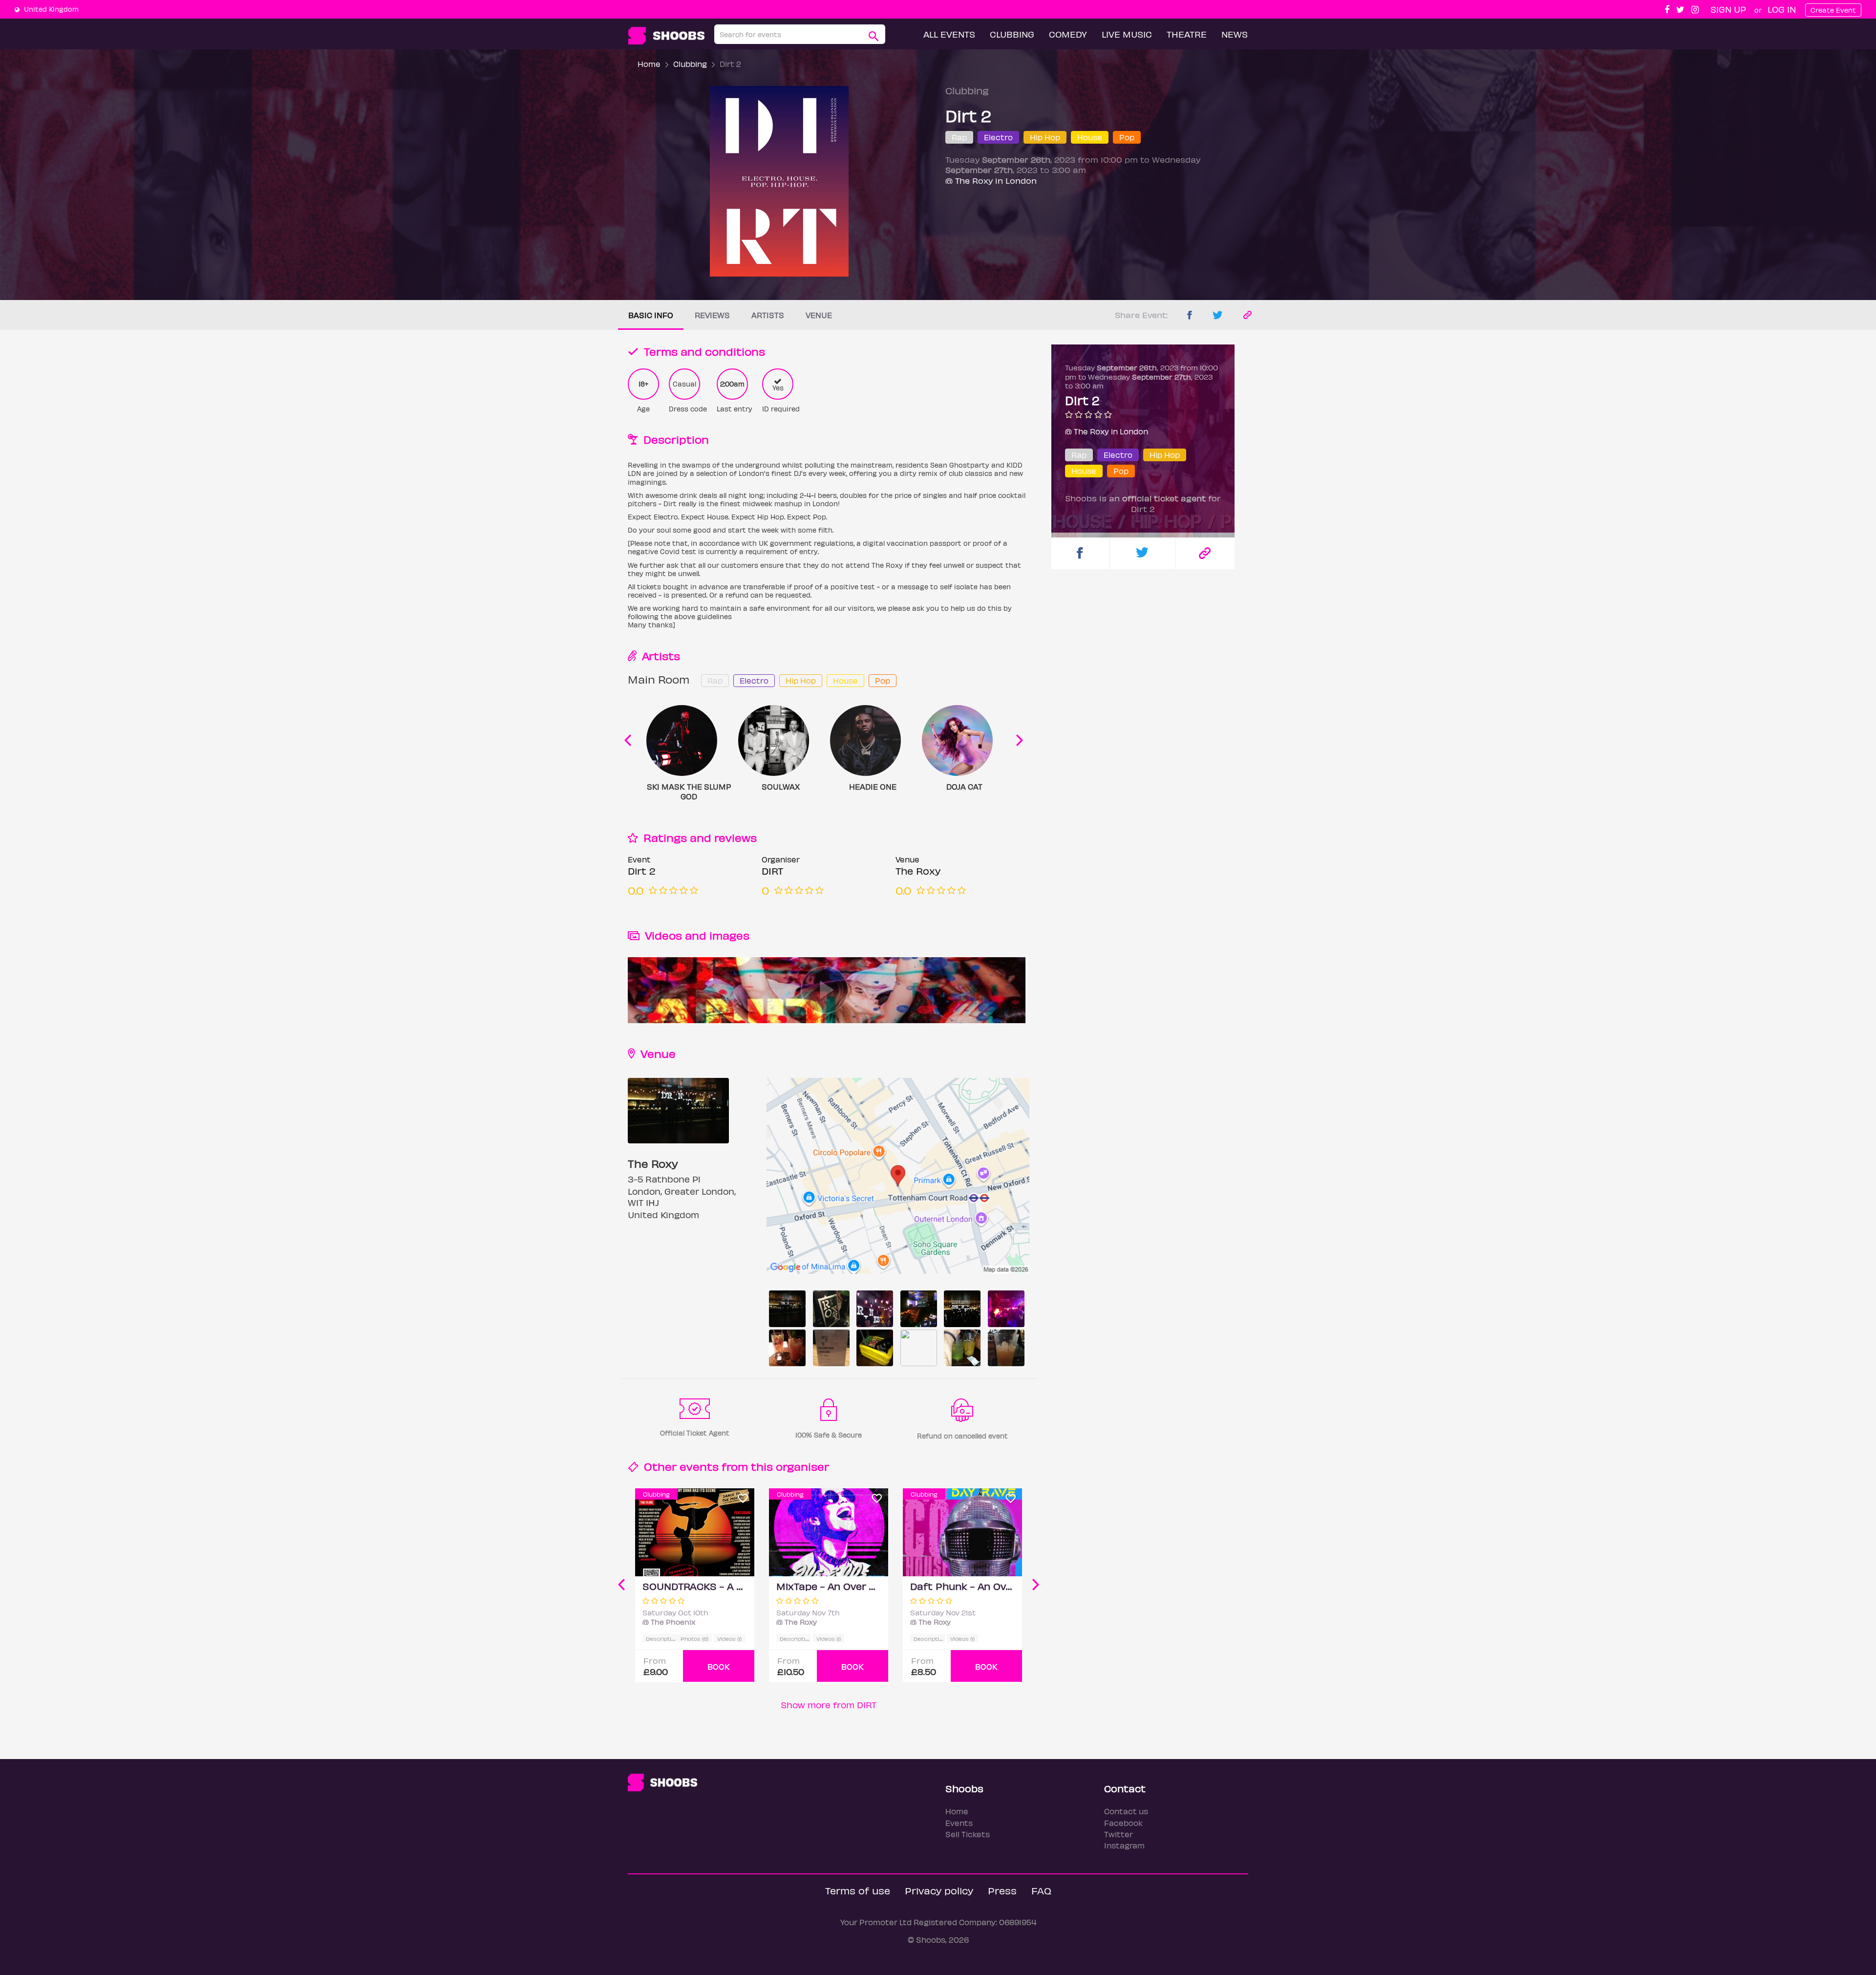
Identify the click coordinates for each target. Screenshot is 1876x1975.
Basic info (651, 315)
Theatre (1187, 34)
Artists (768, 315)
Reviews (712, 315)
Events (959, 1823)
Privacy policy (939, 1890)
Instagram (1124, 1845)
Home (649, 64)
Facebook (1123, 1823)
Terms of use (858, 1890)
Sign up (1728, 9)
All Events (949, 34)
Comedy (1068, 34)
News (1235, 34)
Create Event (1833, 10)
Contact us (1126, 1811)
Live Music (1127, 34)
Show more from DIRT (829, 1705)
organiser (802, 1466)
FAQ (1041, 1890)
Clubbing (1012, 34)
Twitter (1119, 1834)
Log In (1782, 9)
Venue (819, 315)
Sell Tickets (968, 1834)
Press (1002, 1890)
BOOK (719, 1666)
